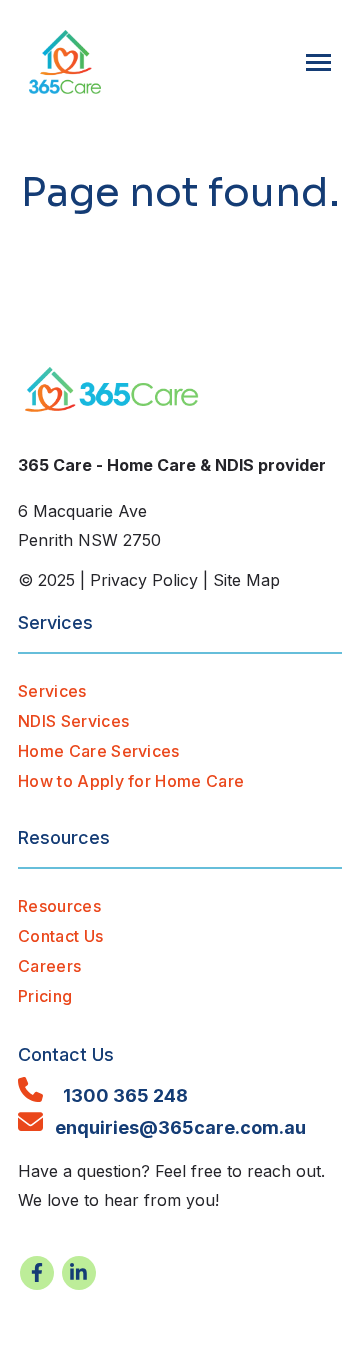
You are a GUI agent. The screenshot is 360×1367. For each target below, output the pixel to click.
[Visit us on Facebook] (37, 1273)
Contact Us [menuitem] (60, 936)
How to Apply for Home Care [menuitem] (131, 781)
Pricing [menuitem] (45, 996)
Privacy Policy (144, 580)
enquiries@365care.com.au (174, 1127)
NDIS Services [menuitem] (73, 721)
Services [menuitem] (52, 691)
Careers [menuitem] (49, 966)
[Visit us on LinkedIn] (79, 1273)
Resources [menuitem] (59, 906)
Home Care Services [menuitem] (99, 751)
